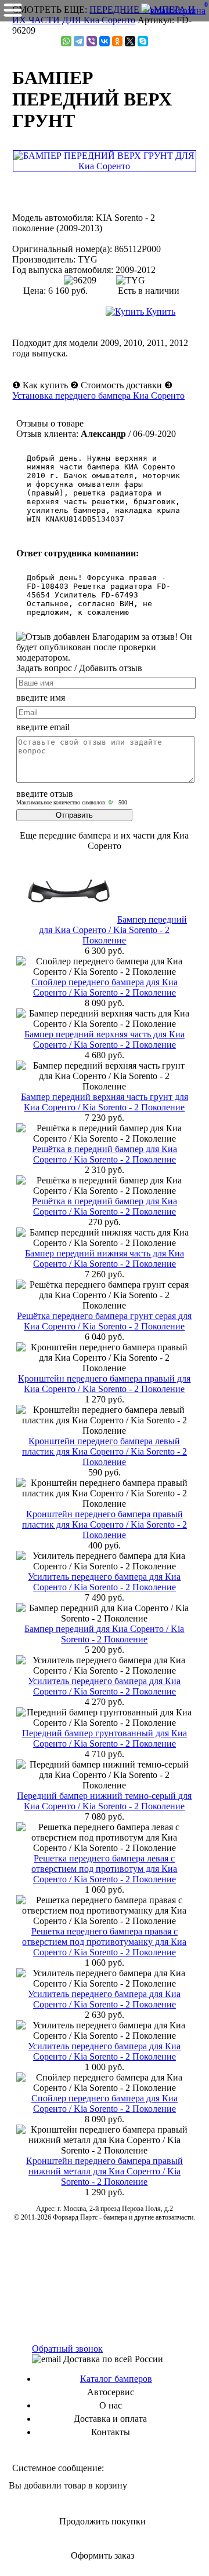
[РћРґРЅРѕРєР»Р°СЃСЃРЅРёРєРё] (117, 41)
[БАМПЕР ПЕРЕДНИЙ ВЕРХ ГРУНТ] (105, 166)
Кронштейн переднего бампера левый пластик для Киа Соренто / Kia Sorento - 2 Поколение (105, 1451)
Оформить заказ (102, 2555)
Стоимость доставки (121, 385)
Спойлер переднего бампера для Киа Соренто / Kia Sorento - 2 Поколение (105, 987)
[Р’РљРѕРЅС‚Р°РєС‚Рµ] (105, 41)
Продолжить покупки (102, 2521)
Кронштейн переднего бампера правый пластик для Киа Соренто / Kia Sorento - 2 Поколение (105, 1524)
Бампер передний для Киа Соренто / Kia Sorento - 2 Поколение (113, 930)
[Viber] (92, 41)
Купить (160, 311)
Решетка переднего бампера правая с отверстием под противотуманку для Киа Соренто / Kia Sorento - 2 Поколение (104, 1942)
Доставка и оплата (110, 2419)
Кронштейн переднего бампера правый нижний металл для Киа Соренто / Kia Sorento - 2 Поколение (105, 2171)
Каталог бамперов (116, 2379)
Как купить (45, 385)
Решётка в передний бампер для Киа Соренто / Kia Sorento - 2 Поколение (105, 1154)
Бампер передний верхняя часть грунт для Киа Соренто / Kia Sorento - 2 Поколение (105, 1102)
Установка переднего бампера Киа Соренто (98, 396)
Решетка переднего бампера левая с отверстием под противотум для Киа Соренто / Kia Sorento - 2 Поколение (104, 1869)
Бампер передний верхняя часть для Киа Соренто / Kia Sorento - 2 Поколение (105, 1039)
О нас (111, 2405)
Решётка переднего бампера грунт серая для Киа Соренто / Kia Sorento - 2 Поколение (104, 1321)
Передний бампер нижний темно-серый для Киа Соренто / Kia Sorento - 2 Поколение (104, 1801)
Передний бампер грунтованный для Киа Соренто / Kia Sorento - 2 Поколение (105, 1738)
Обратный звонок (67, 2349)
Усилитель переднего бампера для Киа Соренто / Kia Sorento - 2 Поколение (104, 1582)
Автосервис (111, 2392)
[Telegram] (79, 41)
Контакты (111, 2432)
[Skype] (143, 41)
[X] (130, 41)
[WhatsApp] (66, 41)
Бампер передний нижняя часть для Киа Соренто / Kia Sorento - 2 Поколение (105, 1258)
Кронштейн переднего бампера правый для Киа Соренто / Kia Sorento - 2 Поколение (104, 1384)
